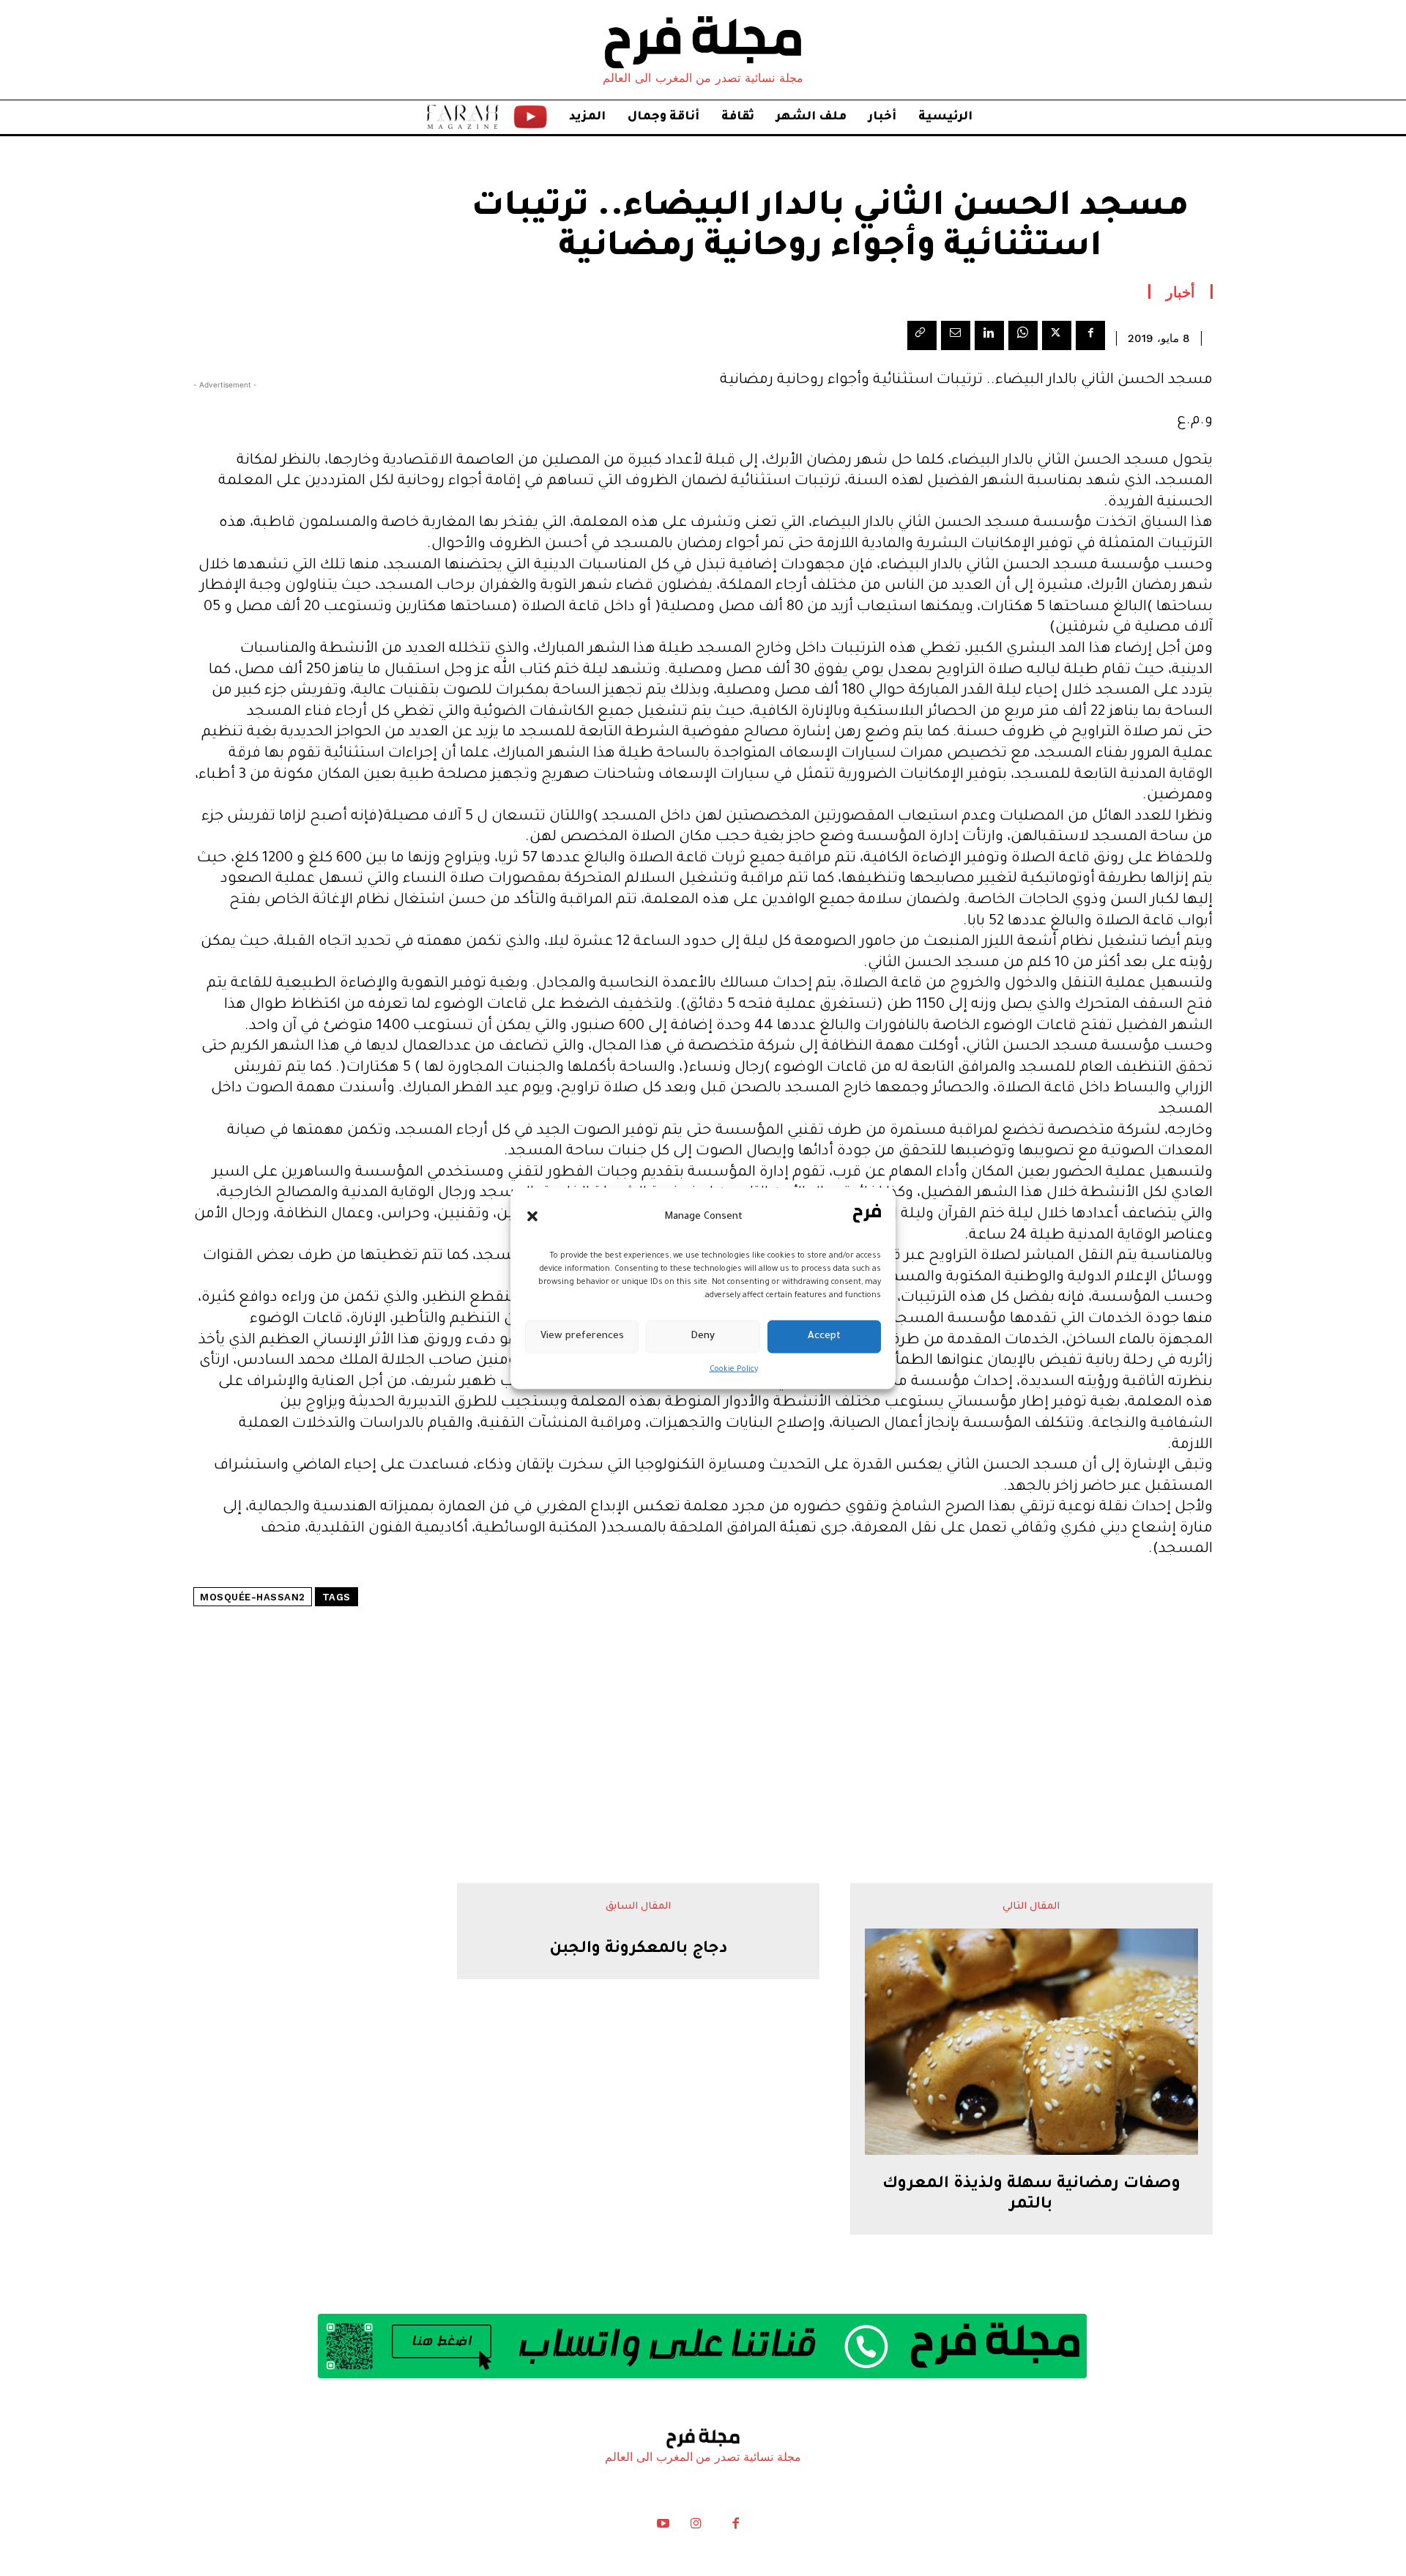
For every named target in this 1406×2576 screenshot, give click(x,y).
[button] (532, 1217)
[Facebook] (1090, 335)
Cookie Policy (734, 1369)
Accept (824, 1336)
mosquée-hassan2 (253, 1597)
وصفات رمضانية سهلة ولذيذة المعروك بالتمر (1031, 2195)
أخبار (1180, 292)
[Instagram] (696, 2527)
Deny (703, 1336)
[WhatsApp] (1023, 335)
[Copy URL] (922, 335)
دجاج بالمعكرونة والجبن (639, 1950)
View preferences (582, 1336)
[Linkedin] (989, 335)
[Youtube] (663, 2527)
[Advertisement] (703, 1701)
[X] (1057, 335)
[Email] (956, 335)
